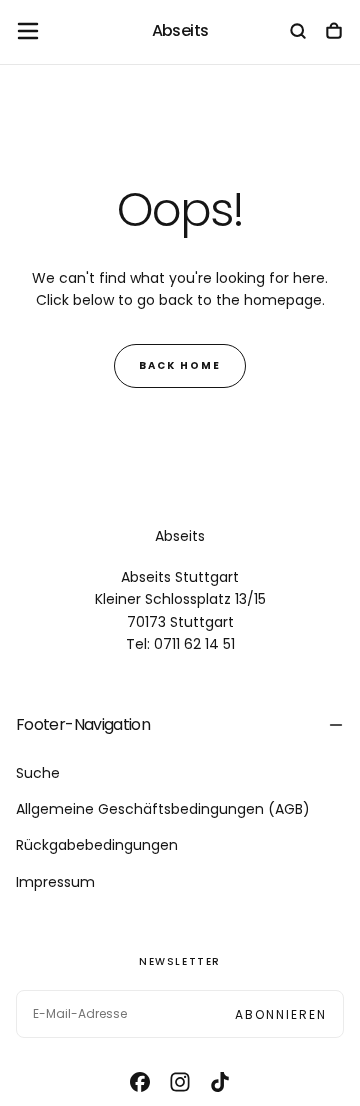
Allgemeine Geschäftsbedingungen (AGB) (163, 809)
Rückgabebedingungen (97, 845)
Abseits (180, 536)
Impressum (55, 882)
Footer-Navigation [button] (83, 724)
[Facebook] (140, 1082)
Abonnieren (281, 1014)
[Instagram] (180, 1082)
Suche (38, 773)
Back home (180, 365)
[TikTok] (220, 1082)
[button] (28, 31)
